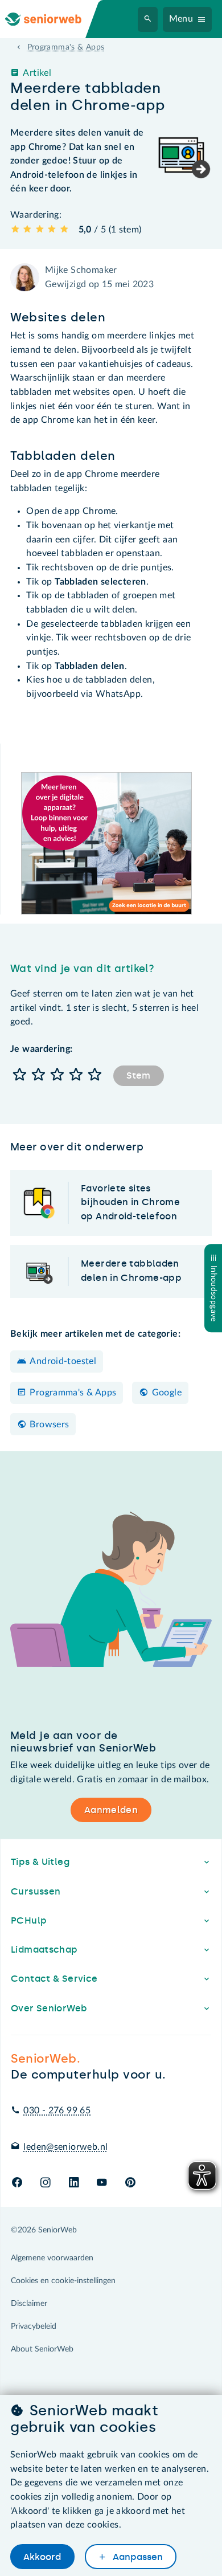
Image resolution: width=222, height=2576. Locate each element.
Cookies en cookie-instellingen (63, 2281)
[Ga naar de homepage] (52, 19)
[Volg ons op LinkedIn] (74, 2183)
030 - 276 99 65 (57, 2110)
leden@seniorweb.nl (65, 2147)
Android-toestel (63, 1361)
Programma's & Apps (73, 1393)
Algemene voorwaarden (52, 2258)
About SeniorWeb (42, 2349)
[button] (20, 1075)
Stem (138, 1075)
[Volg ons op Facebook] (17, 2183)
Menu (181, 19)
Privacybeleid (34, 2326)
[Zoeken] (148, 19)
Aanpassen (137, 2557)
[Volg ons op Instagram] (45, 2183)
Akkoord (42, 2557)
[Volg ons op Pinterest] (130, 2183)
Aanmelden (111, 1810)
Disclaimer (29, 2304)
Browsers (49, 1424)
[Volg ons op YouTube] (102, 2183)
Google (167, 1393)
